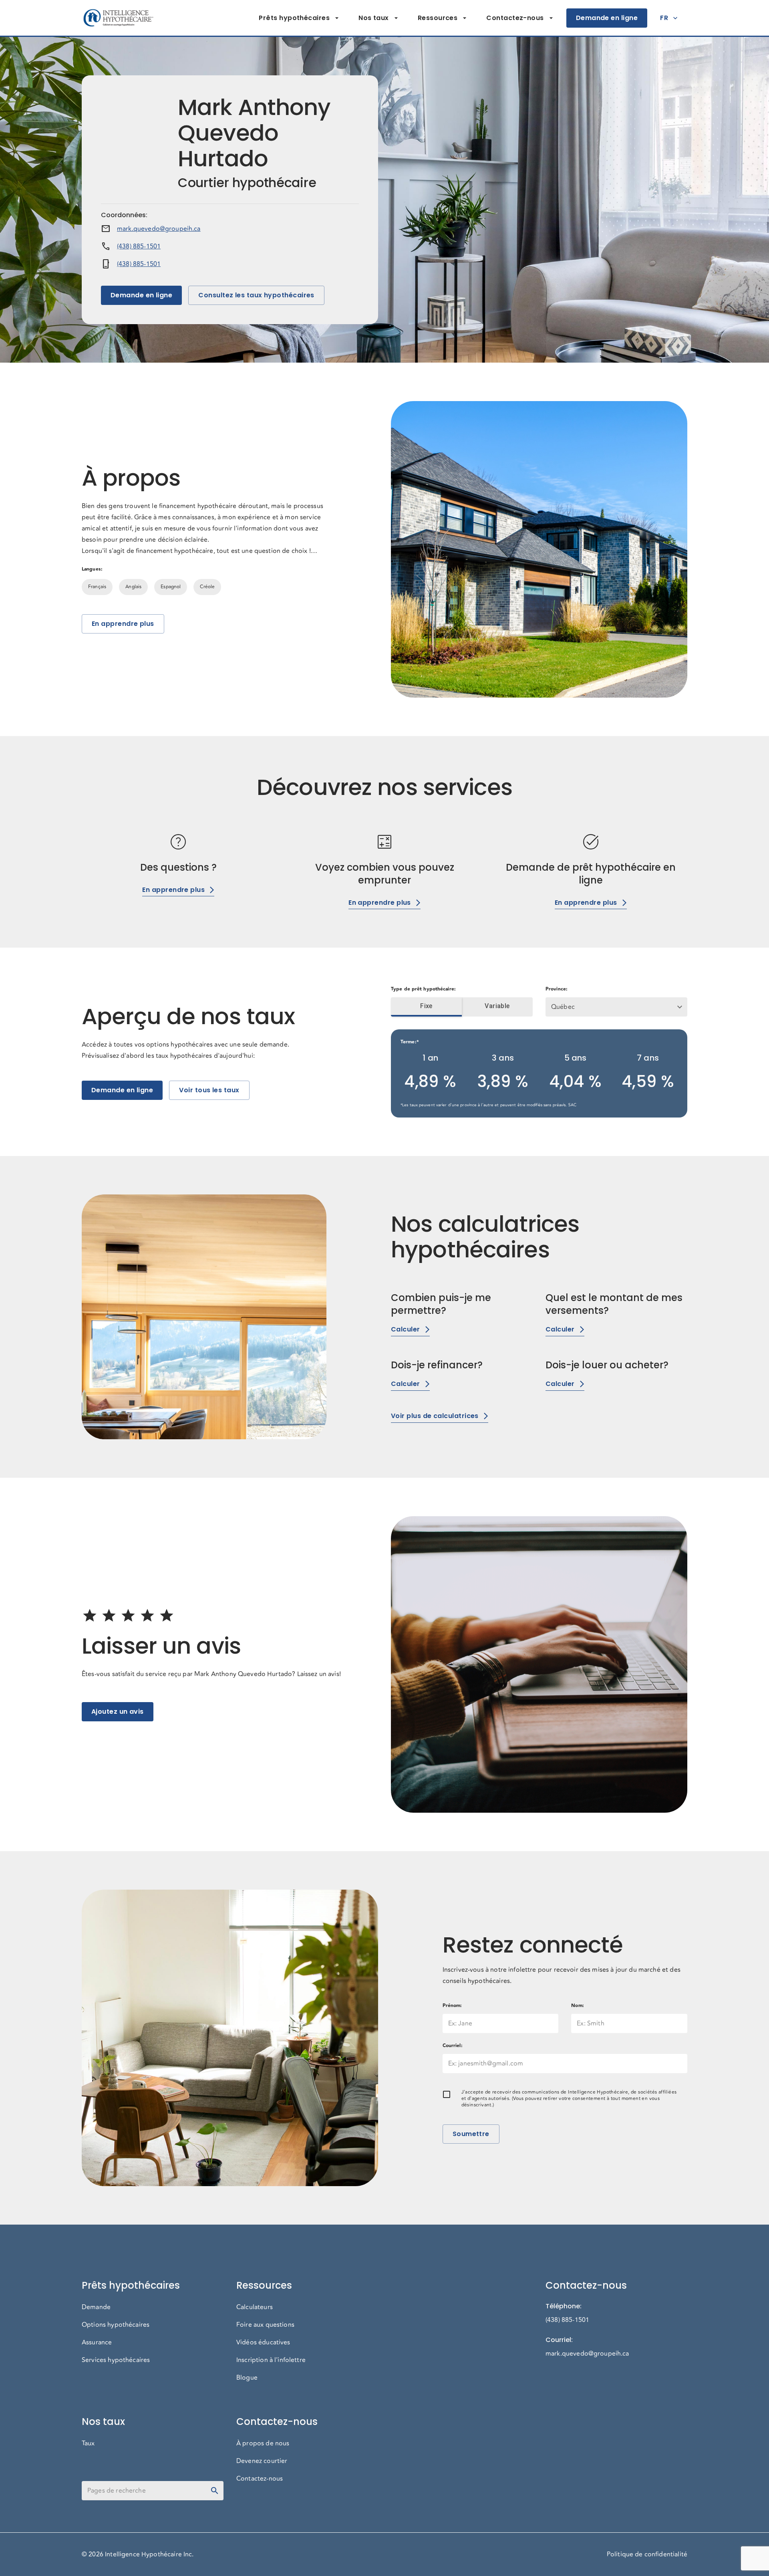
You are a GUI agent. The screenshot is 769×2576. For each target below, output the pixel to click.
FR (664, 18)
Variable (497, 1006)
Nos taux (374, 18)
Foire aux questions (265, 2325)
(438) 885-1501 (139, 246)
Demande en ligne (607, 18)
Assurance (97, 2342)
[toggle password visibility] (215, 2491)
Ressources (438, 18)
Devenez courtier (262, 2461)
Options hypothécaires (116, 2325)
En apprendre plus (123, 624)
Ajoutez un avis (118, 1712)
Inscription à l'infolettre (271, 2360)
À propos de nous (263, 2443)
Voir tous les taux (209, 1090)
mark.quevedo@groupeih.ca (159, 229)
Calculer (406, 1329)
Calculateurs (255, 2307)
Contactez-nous (515, 18)
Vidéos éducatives (263, 2342)
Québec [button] (563, 1007)
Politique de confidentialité (647, 2554)
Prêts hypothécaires (294, 18)
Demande (96, 2307)
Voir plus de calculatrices (435, 1416)
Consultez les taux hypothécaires (256, 295)
